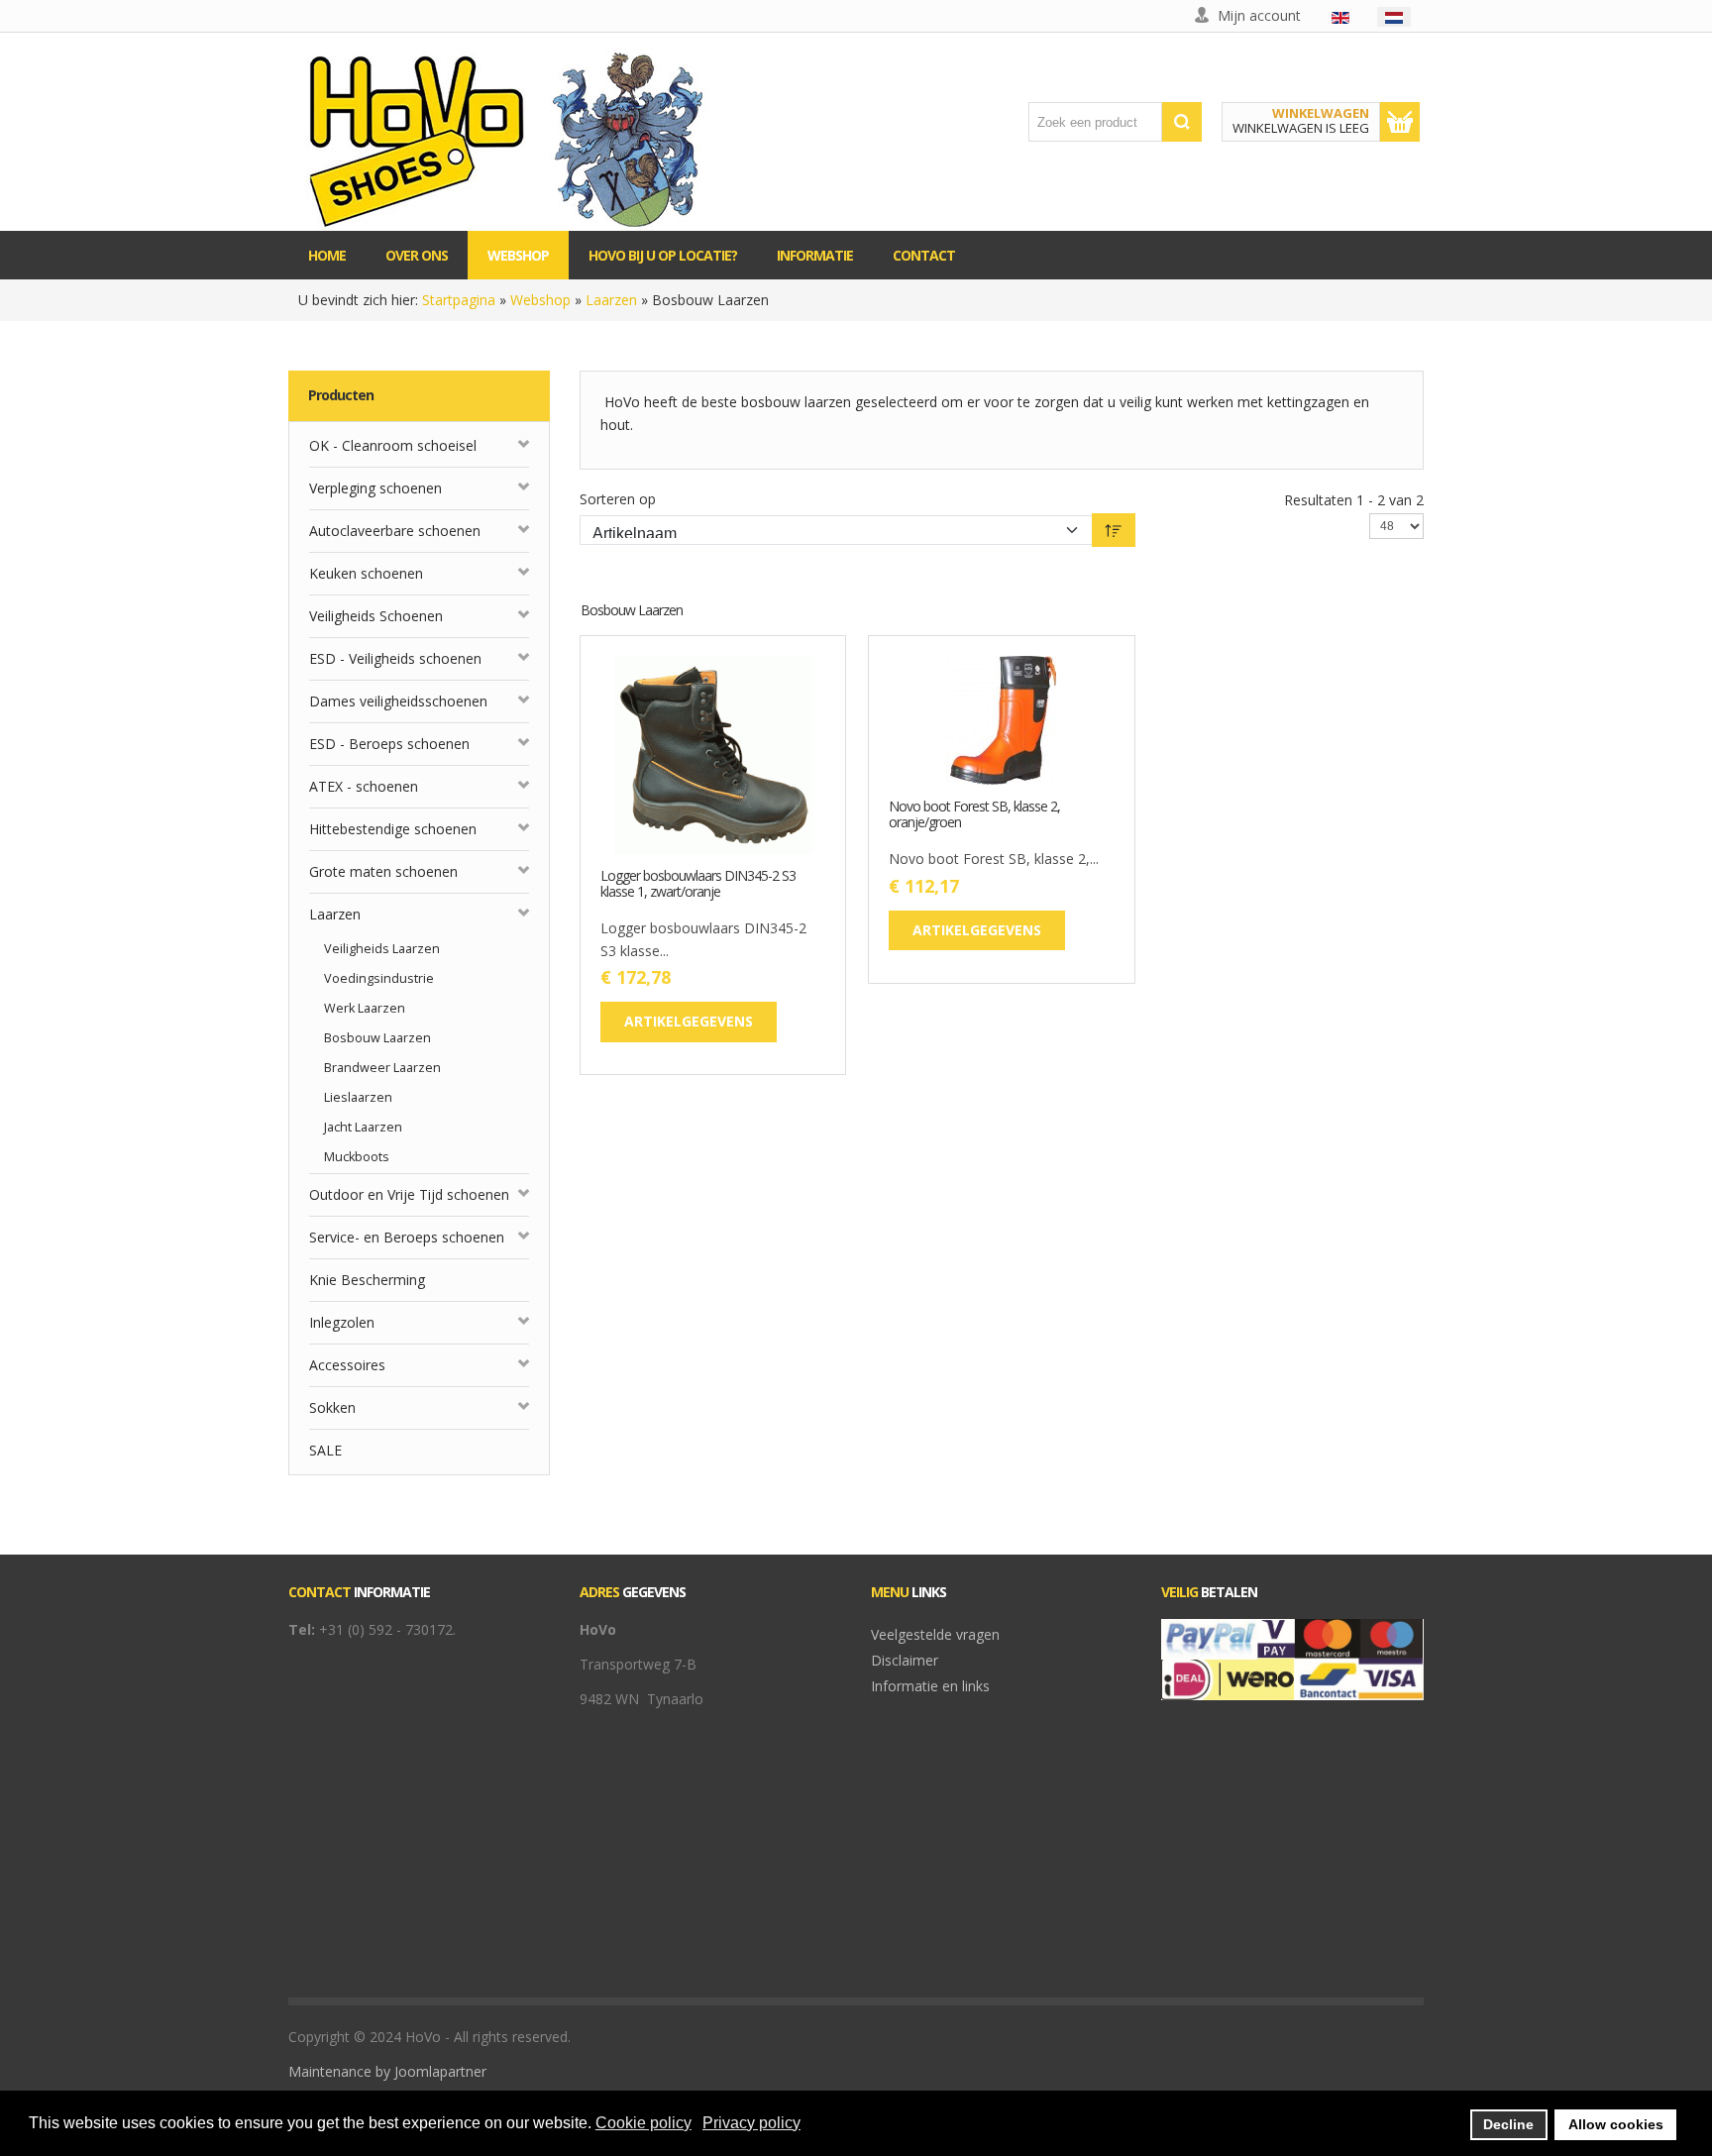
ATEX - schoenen (364, 786)
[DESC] (1114, 530)
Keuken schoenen (366, 573)
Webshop (540, 300)
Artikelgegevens (776, 810)
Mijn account (1259, 15)
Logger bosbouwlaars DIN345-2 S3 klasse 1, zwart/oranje (698, 885)
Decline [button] (1508, 2124)
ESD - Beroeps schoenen (389, 744)
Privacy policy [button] (751, 2123)
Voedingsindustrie (379, 978)
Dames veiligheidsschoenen (398, 701)
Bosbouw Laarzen (377, 1038)
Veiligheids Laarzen (382, 949)
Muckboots (357, 1157)
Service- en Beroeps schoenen (407, 1237)
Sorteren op (618, 499)
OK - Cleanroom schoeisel (393, 445)
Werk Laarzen (365, 1008)
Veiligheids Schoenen (376, 616)
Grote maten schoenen (383, 871)
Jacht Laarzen (363, 1127)
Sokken (332, 1407)
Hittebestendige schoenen (393, 829)
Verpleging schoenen (375, 488)
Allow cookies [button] (1616, 2124)
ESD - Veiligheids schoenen (395, 658)
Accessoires (347, 1365)
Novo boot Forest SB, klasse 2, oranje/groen (974, 815)
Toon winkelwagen (1400, 122)
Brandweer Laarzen (382, 1068)
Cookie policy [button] (643, 2123)
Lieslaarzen (358, 1097)
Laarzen (611, 300)
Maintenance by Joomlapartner (387, 2071)
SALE (325, 1450)
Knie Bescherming (367, 1280)
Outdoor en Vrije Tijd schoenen (409, 1194)
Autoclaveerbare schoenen (395, 531)
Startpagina (459, 300)
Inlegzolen (342, 1322)
